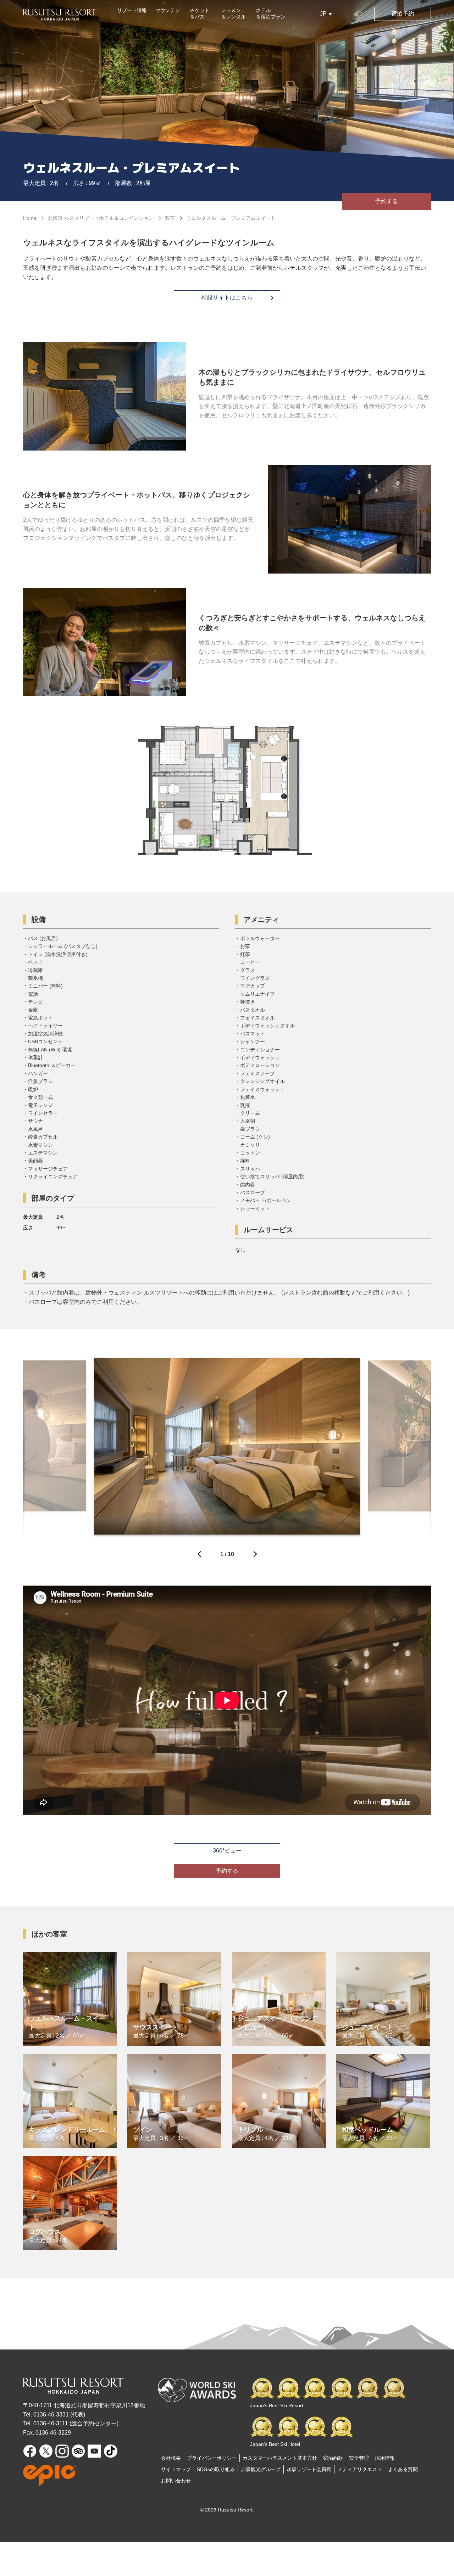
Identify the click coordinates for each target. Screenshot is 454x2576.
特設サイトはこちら (227, 298)
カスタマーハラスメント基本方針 (280, 2458)
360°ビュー (227, 1851)
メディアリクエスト (360, 2469)
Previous (200, 1556)
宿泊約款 (333, 2458)
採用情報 (385, 2458)
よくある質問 (403, 2469)
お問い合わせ (176, 2481)
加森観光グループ (261, 2469)
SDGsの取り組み (216, 2469)
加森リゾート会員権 (309, 2469)
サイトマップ (176, 2469)
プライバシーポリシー (212, 2458)
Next (254, 1556)
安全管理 (359, 2458)
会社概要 (171, 2458)
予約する (387, 201)
